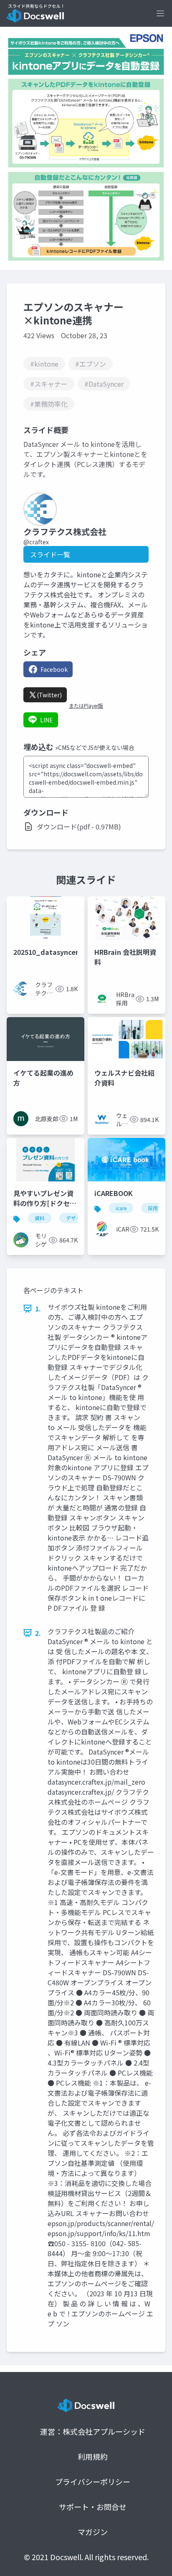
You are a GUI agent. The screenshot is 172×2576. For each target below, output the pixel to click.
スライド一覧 (50, 554)
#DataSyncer (104, 384)
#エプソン (91, 364)
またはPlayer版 (86, 706)
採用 (153, 1208)
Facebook (54, 669)
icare (121, 1208)
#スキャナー (49, 384)
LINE (47, 720)
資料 (40, 1218)
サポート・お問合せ (93, 2507)
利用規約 (93, 2456)
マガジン (93, 2532)
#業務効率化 (49, 404)
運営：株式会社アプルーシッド (93, 2431)
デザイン (76, 1218)
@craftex (36, 542)
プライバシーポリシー (93, 2482)
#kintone (44, 364)
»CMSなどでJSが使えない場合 (95, 747)
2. (38, 1633)
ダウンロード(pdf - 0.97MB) (79, 826)
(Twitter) (49, 695)
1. (38, 1308)
